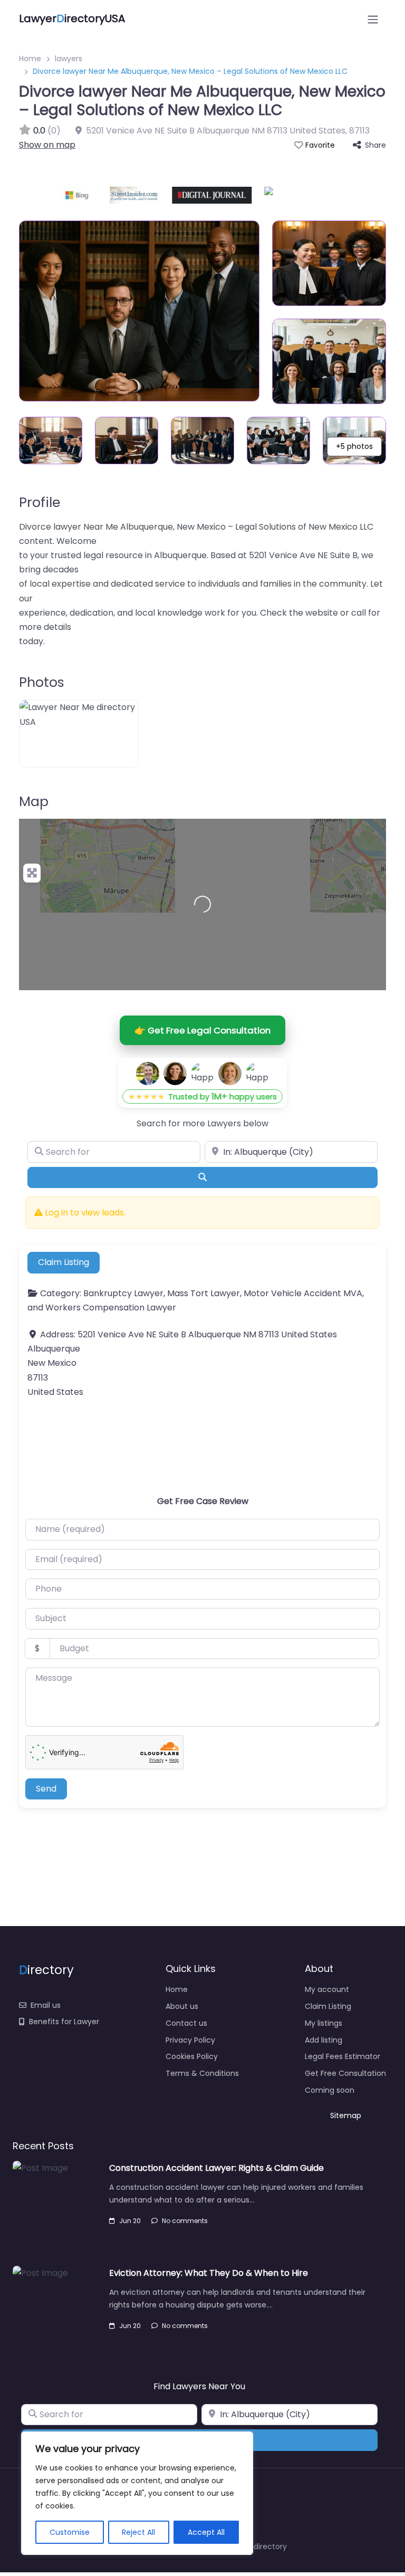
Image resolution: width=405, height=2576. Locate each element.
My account (327, 1989)
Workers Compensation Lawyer (111, 1308)
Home (30, 59)
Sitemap (346, 2115)
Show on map (47, 145)
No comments (185, 2221)
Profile (40, 502)
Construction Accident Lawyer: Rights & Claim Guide (216, 2168)
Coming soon (330, 2090)
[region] (137, 2493)
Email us (46, 2005)
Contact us (186, 2023)
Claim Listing (64, 1262)
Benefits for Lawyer (64, 2022)
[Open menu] (373, 20)
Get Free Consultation (345, 2073)
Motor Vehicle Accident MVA (303, 1293)
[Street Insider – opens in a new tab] (99, 195)
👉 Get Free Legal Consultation (202, 1030)
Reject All (138, 2532)
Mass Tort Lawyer (204, 1293)
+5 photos (354, 446)
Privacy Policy (190, 2040)
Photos (42, 682)
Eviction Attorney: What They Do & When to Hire (209, 2273)
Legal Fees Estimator (343, 2056)
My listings (324, 2023)
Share (375, 145)
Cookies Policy (192, 2056)
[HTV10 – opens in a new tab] (271, 195)
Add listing (324, 2040)
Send (46, 1789)
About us (182, 2006)
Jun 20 (130, 2221)
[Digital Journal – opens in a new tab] (176, 195)
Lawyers (224, 1123)
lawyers (69, 59)
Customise (70, 2532)
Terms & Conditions (202, 2073)
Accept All (206, 2532)
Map (34, 801)
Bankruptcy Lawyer (123, 1293)
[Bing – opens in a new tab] (44, 195)
